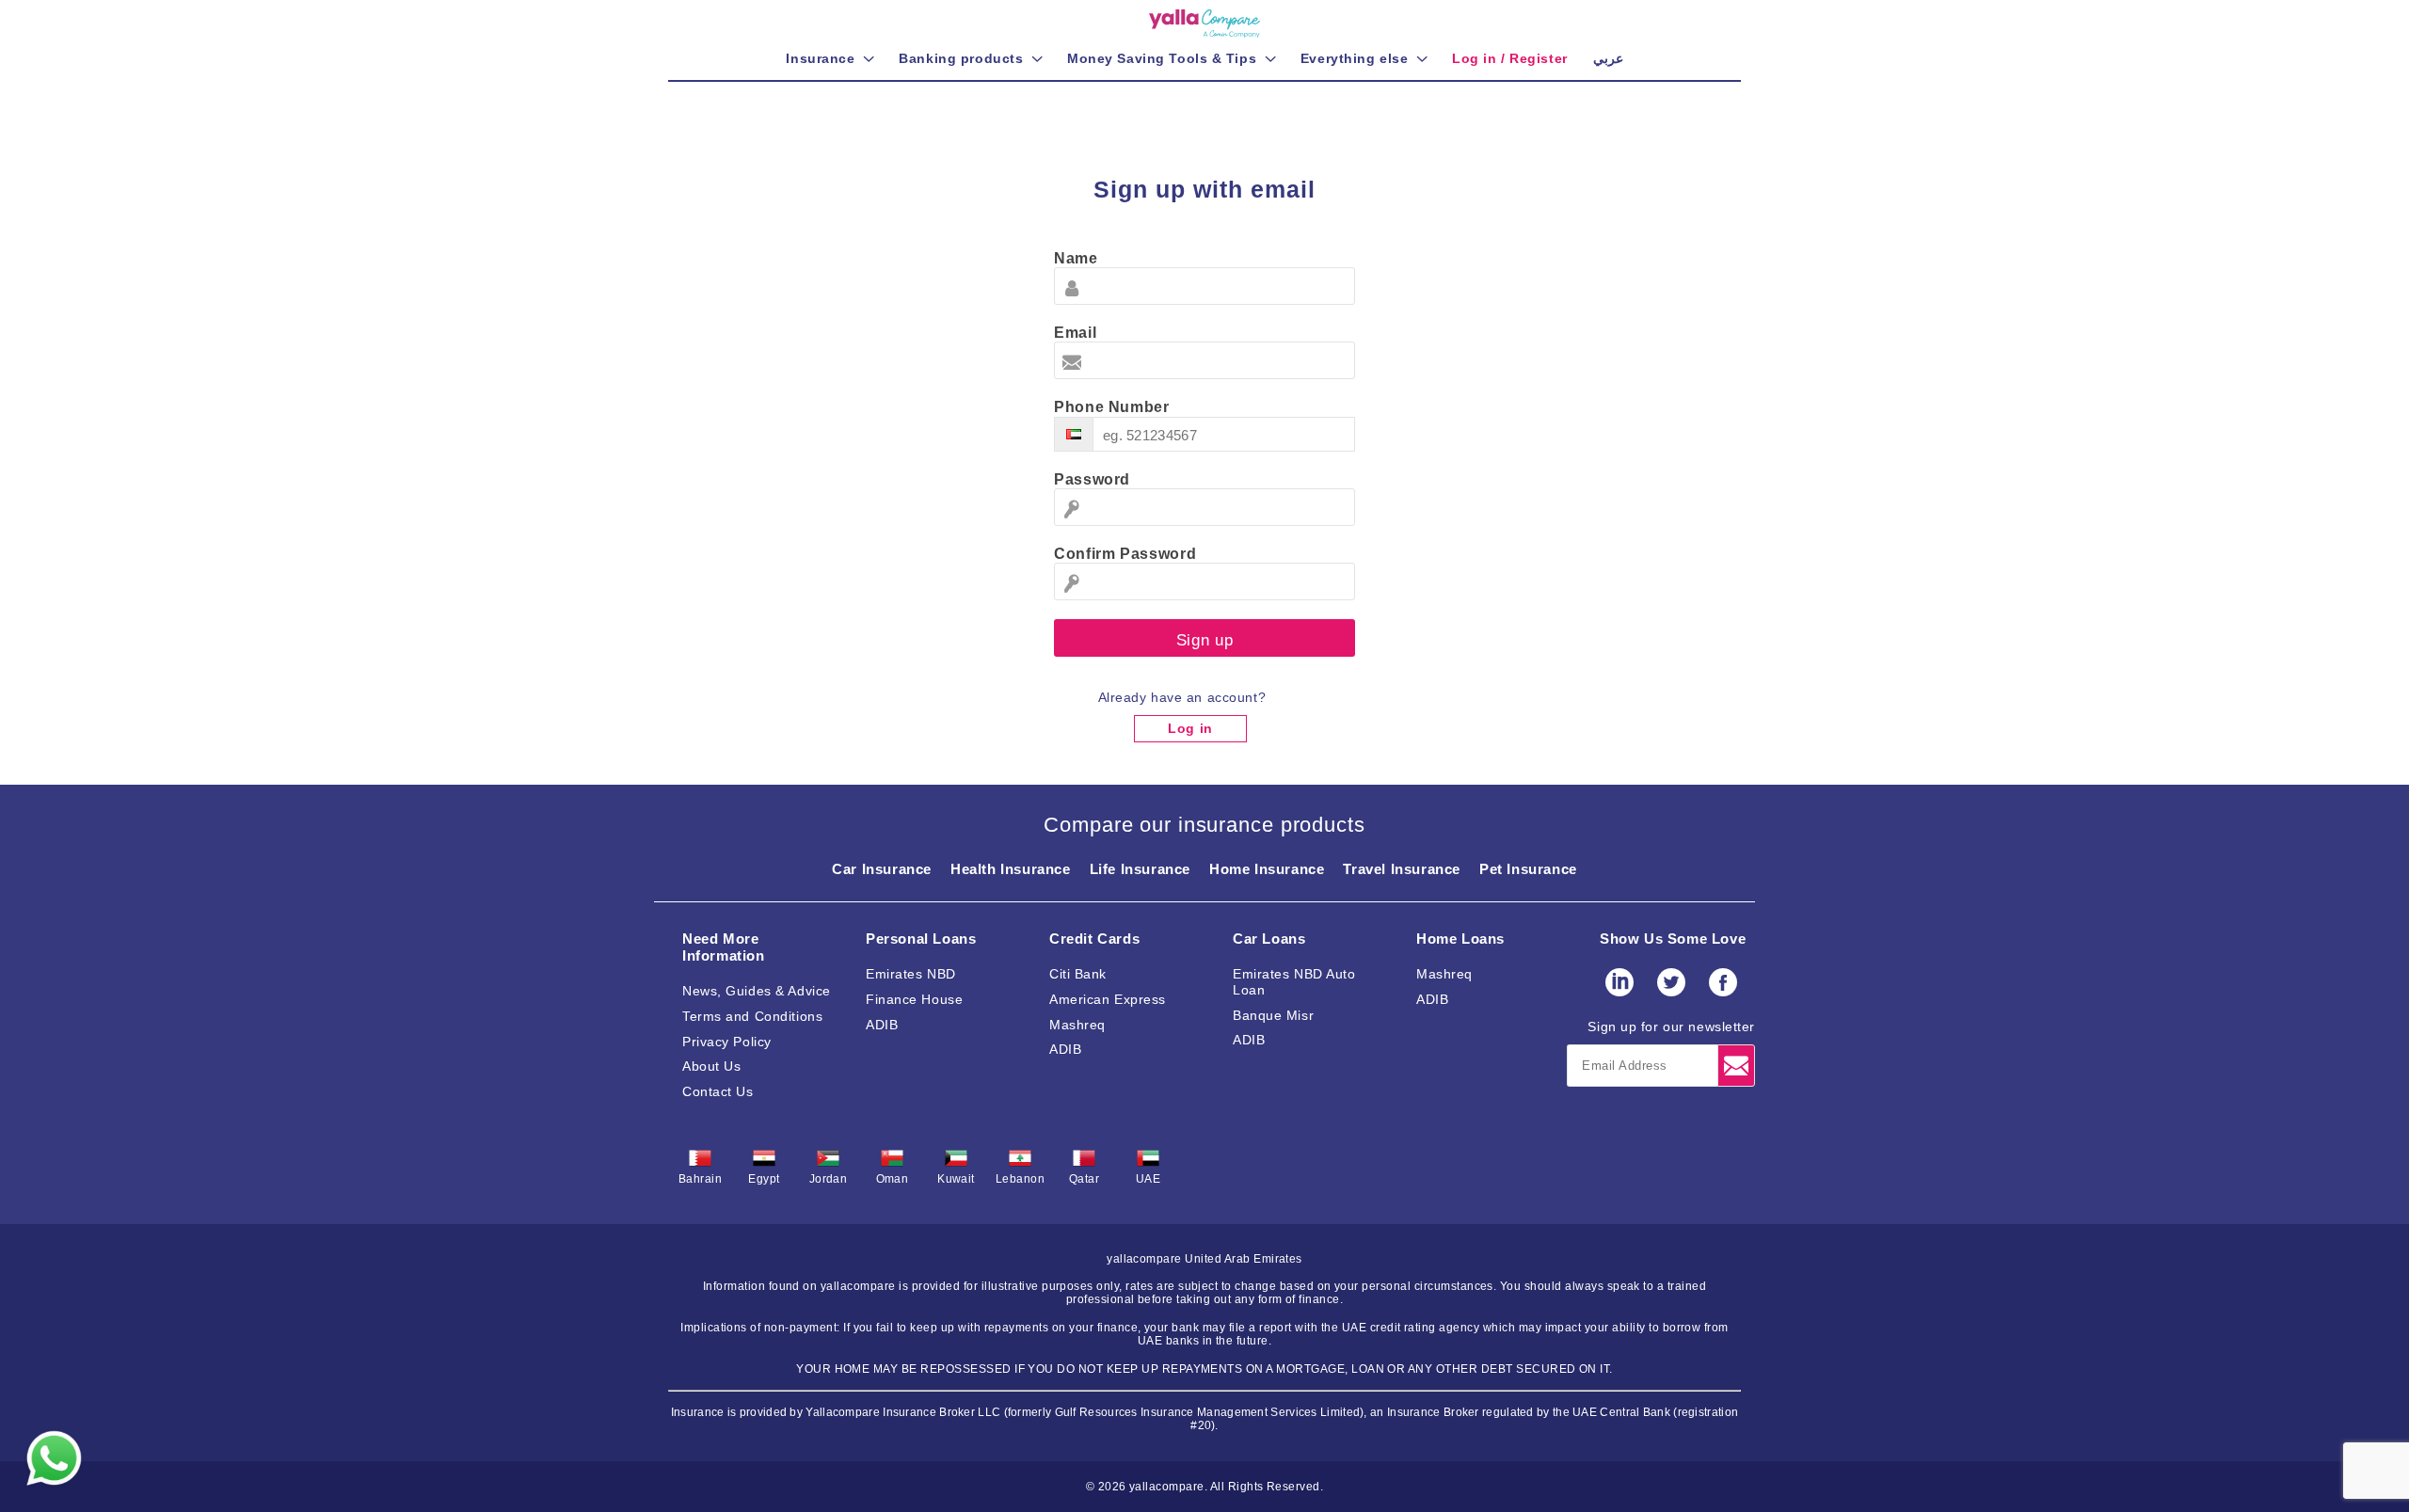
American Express (1108, 999)
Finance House (914, 999)
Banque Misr (1273, 1015)
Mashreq (1077, 1025)
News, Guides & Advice (757, 991)
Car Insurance (882, 869)
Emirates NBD (911, 974)
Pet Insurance (1528, 869)
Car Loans (1269, 939)
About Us (711, 1066)
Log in (1190, 728)
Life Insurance (1140, 869)
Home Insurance (1267, 869)
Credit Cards (1094, 939)
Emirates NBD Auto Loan (1294, 982)
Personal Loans (921, 939)
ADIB (882, 1025)
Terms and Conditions (752, 1016)
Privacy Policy (727, 1042)
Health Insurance (1011, 869)
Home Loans (1460, 939)
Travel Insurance (1402, 869)
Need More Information (724, 947)
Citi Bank (1078, 974)
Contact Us (718, 1091)
